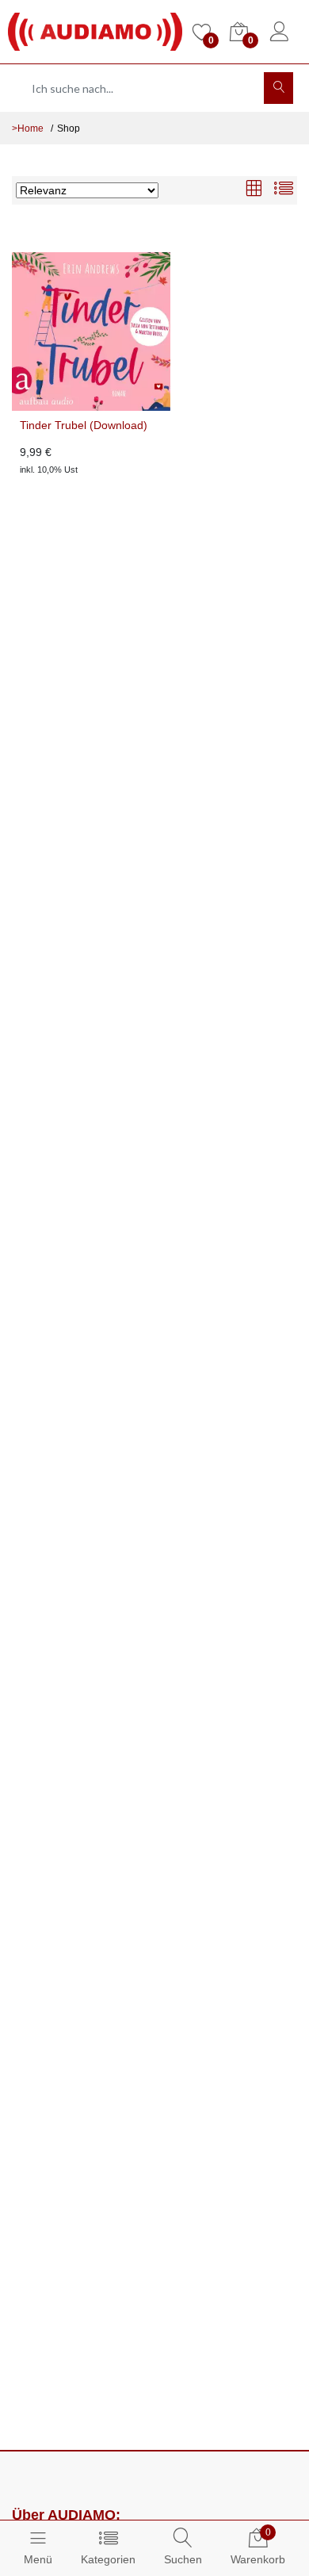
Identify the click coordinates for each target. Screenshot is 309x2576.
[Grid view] (254, 190)
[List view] (284, 190)
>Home (28, 128)
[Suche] (278, 88)
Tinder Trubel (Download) (84, 425)
